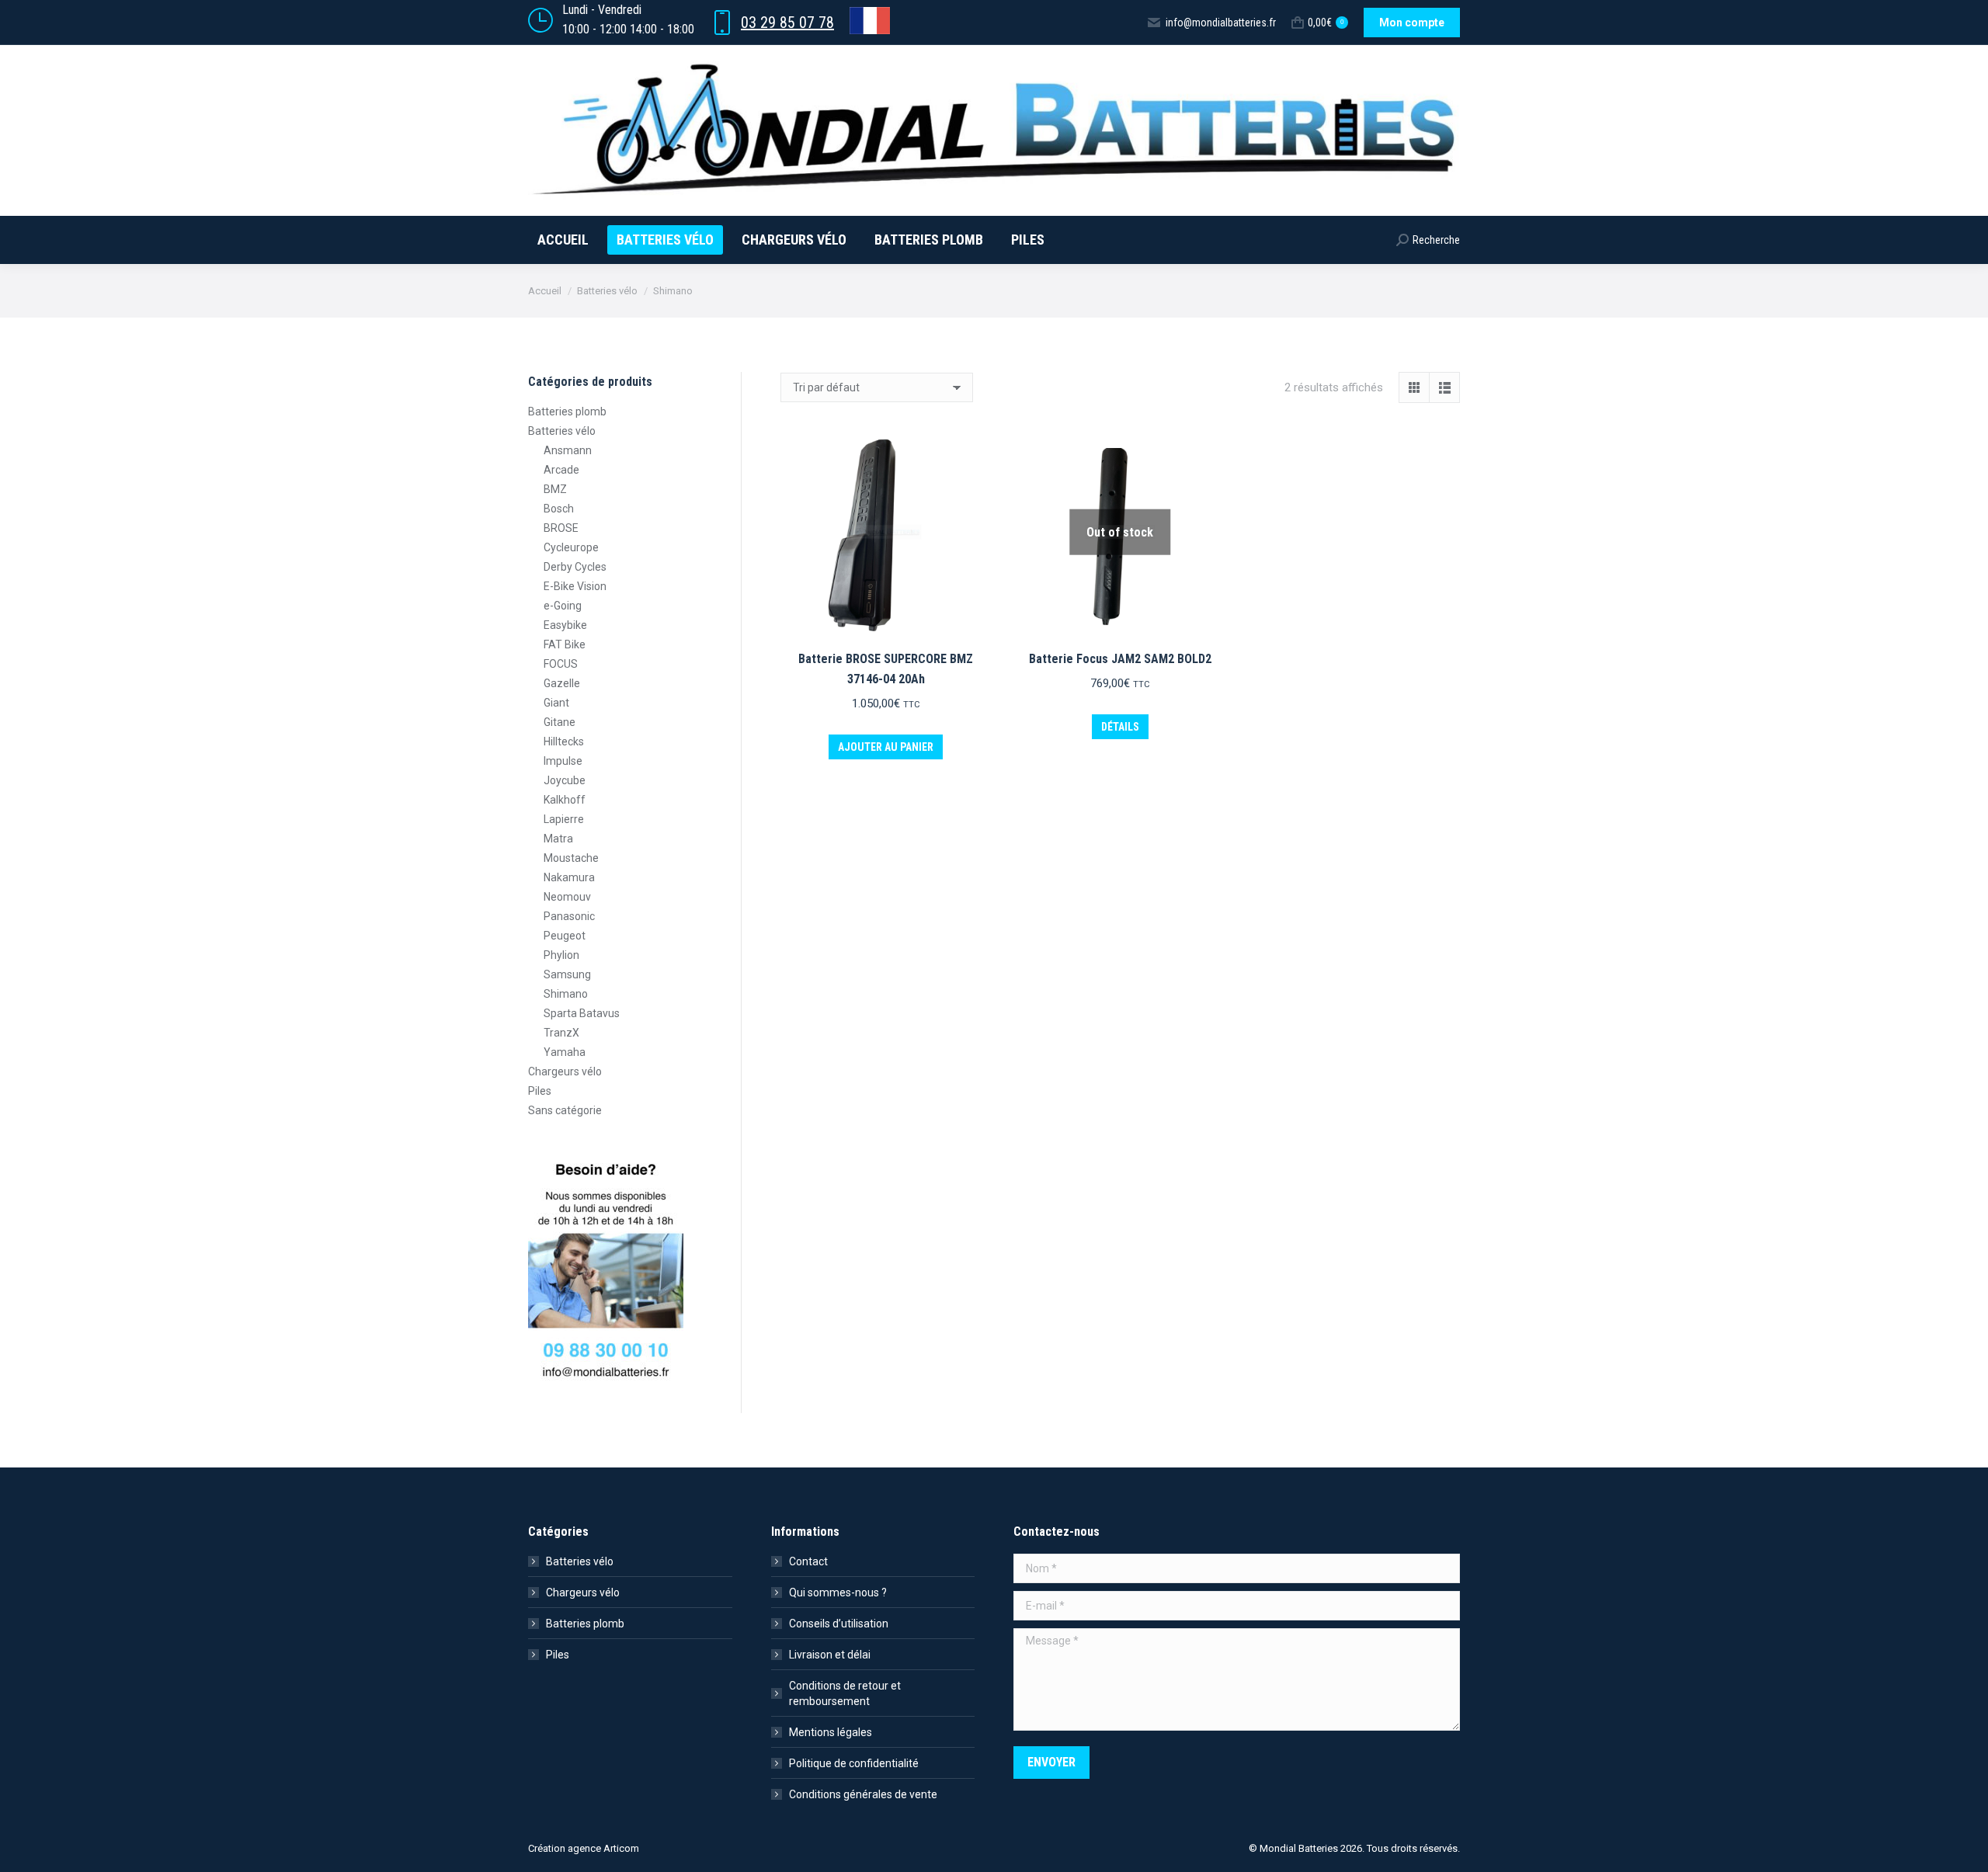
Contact (808, 1561)
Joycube (565, 780)
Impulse (563, 761)
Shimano (566, 994)
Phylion (561, 955)
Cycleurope (571, 547)
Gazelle (562, 683)
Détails (1120, 727)
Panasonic (569, 916)
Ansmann (568, 450)
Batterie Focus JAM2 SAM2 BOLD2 (1120, 659)
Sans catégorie (565, 1110)
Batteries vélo (562, 431)
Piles (540, 1091)
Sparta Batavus (582, 1013)
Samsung (567, 974)
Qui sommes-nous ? (838, 1592)
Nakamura (569, 877)
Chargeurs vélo (565, 1071)
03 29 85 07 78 (787, 23)
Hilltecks (564, 742)
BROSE (561, 528)
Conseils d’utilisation (839, 1624)
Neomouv (567, 897)
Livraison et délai (830, 1655)
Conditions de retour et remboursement (845, 1693)
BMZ (555, 489)
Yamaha (565, 1052)
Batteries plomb (567, 412)
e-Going (563, 606)
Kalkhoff (565, 800)
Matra (558, 839)
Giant (556, 703)
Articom (621, 1848)
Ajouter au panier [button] (886, 747)
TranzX (561, 1033)
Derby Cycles (575, 567)
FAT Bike (565, 644)
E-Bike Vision (575, 586)
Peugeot (565, 936)
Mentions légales (831, 1732)
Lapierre (564, 819)
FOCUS (561, 664)
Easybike (565, 625)
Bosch (559, 509)
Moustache (571, 858)
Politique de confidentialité (854, 1763)
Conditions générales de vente (863, 1794)
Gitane (560, 722)
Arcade (561, 470)
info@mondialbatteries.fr (1221, 23)
